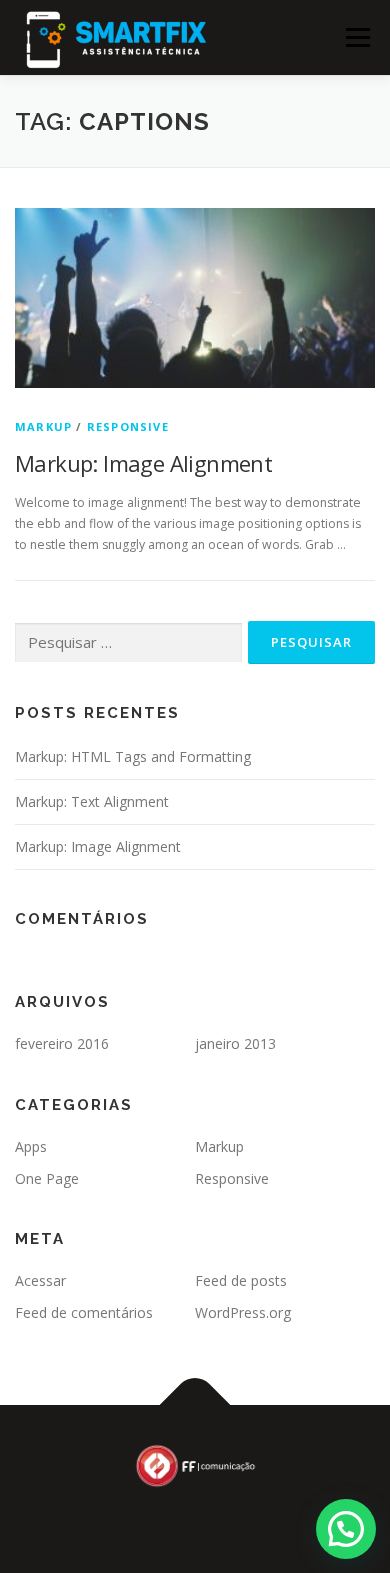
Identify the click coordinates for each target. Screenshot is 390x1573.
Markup (43, 426)
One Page (47, 1178)
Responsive (128, 426)
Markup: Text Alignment (92, 801)
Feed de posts (241, 1280)
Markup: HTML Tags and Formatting (133, 756)
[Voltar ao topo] (195, 1405)
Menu (356, 37)
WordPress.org (243, 1312)
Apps (31, 1146)
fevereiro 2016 (62, 1043)
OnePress (298, 1502)
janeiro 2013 (235, 1043)
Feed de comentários (84, 1312)
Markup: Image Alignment (143, 463)
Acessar (40, 1280)
